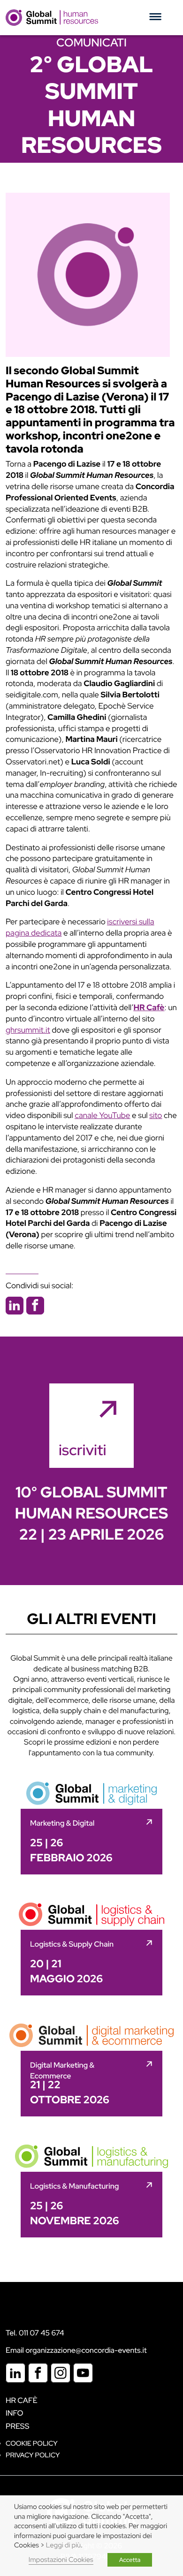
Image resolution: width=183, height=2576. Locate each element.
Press (17, 2426)
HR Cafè (22, 2400)
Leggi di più (63, 2545)
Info (15, 2413)
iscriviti (83, 1450)
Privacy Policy (33, 2455)
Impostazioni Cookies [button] (61, 2560)
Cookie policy (32, 2444)
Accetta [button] (130, 2560)
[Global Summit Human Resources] (52, 17)
